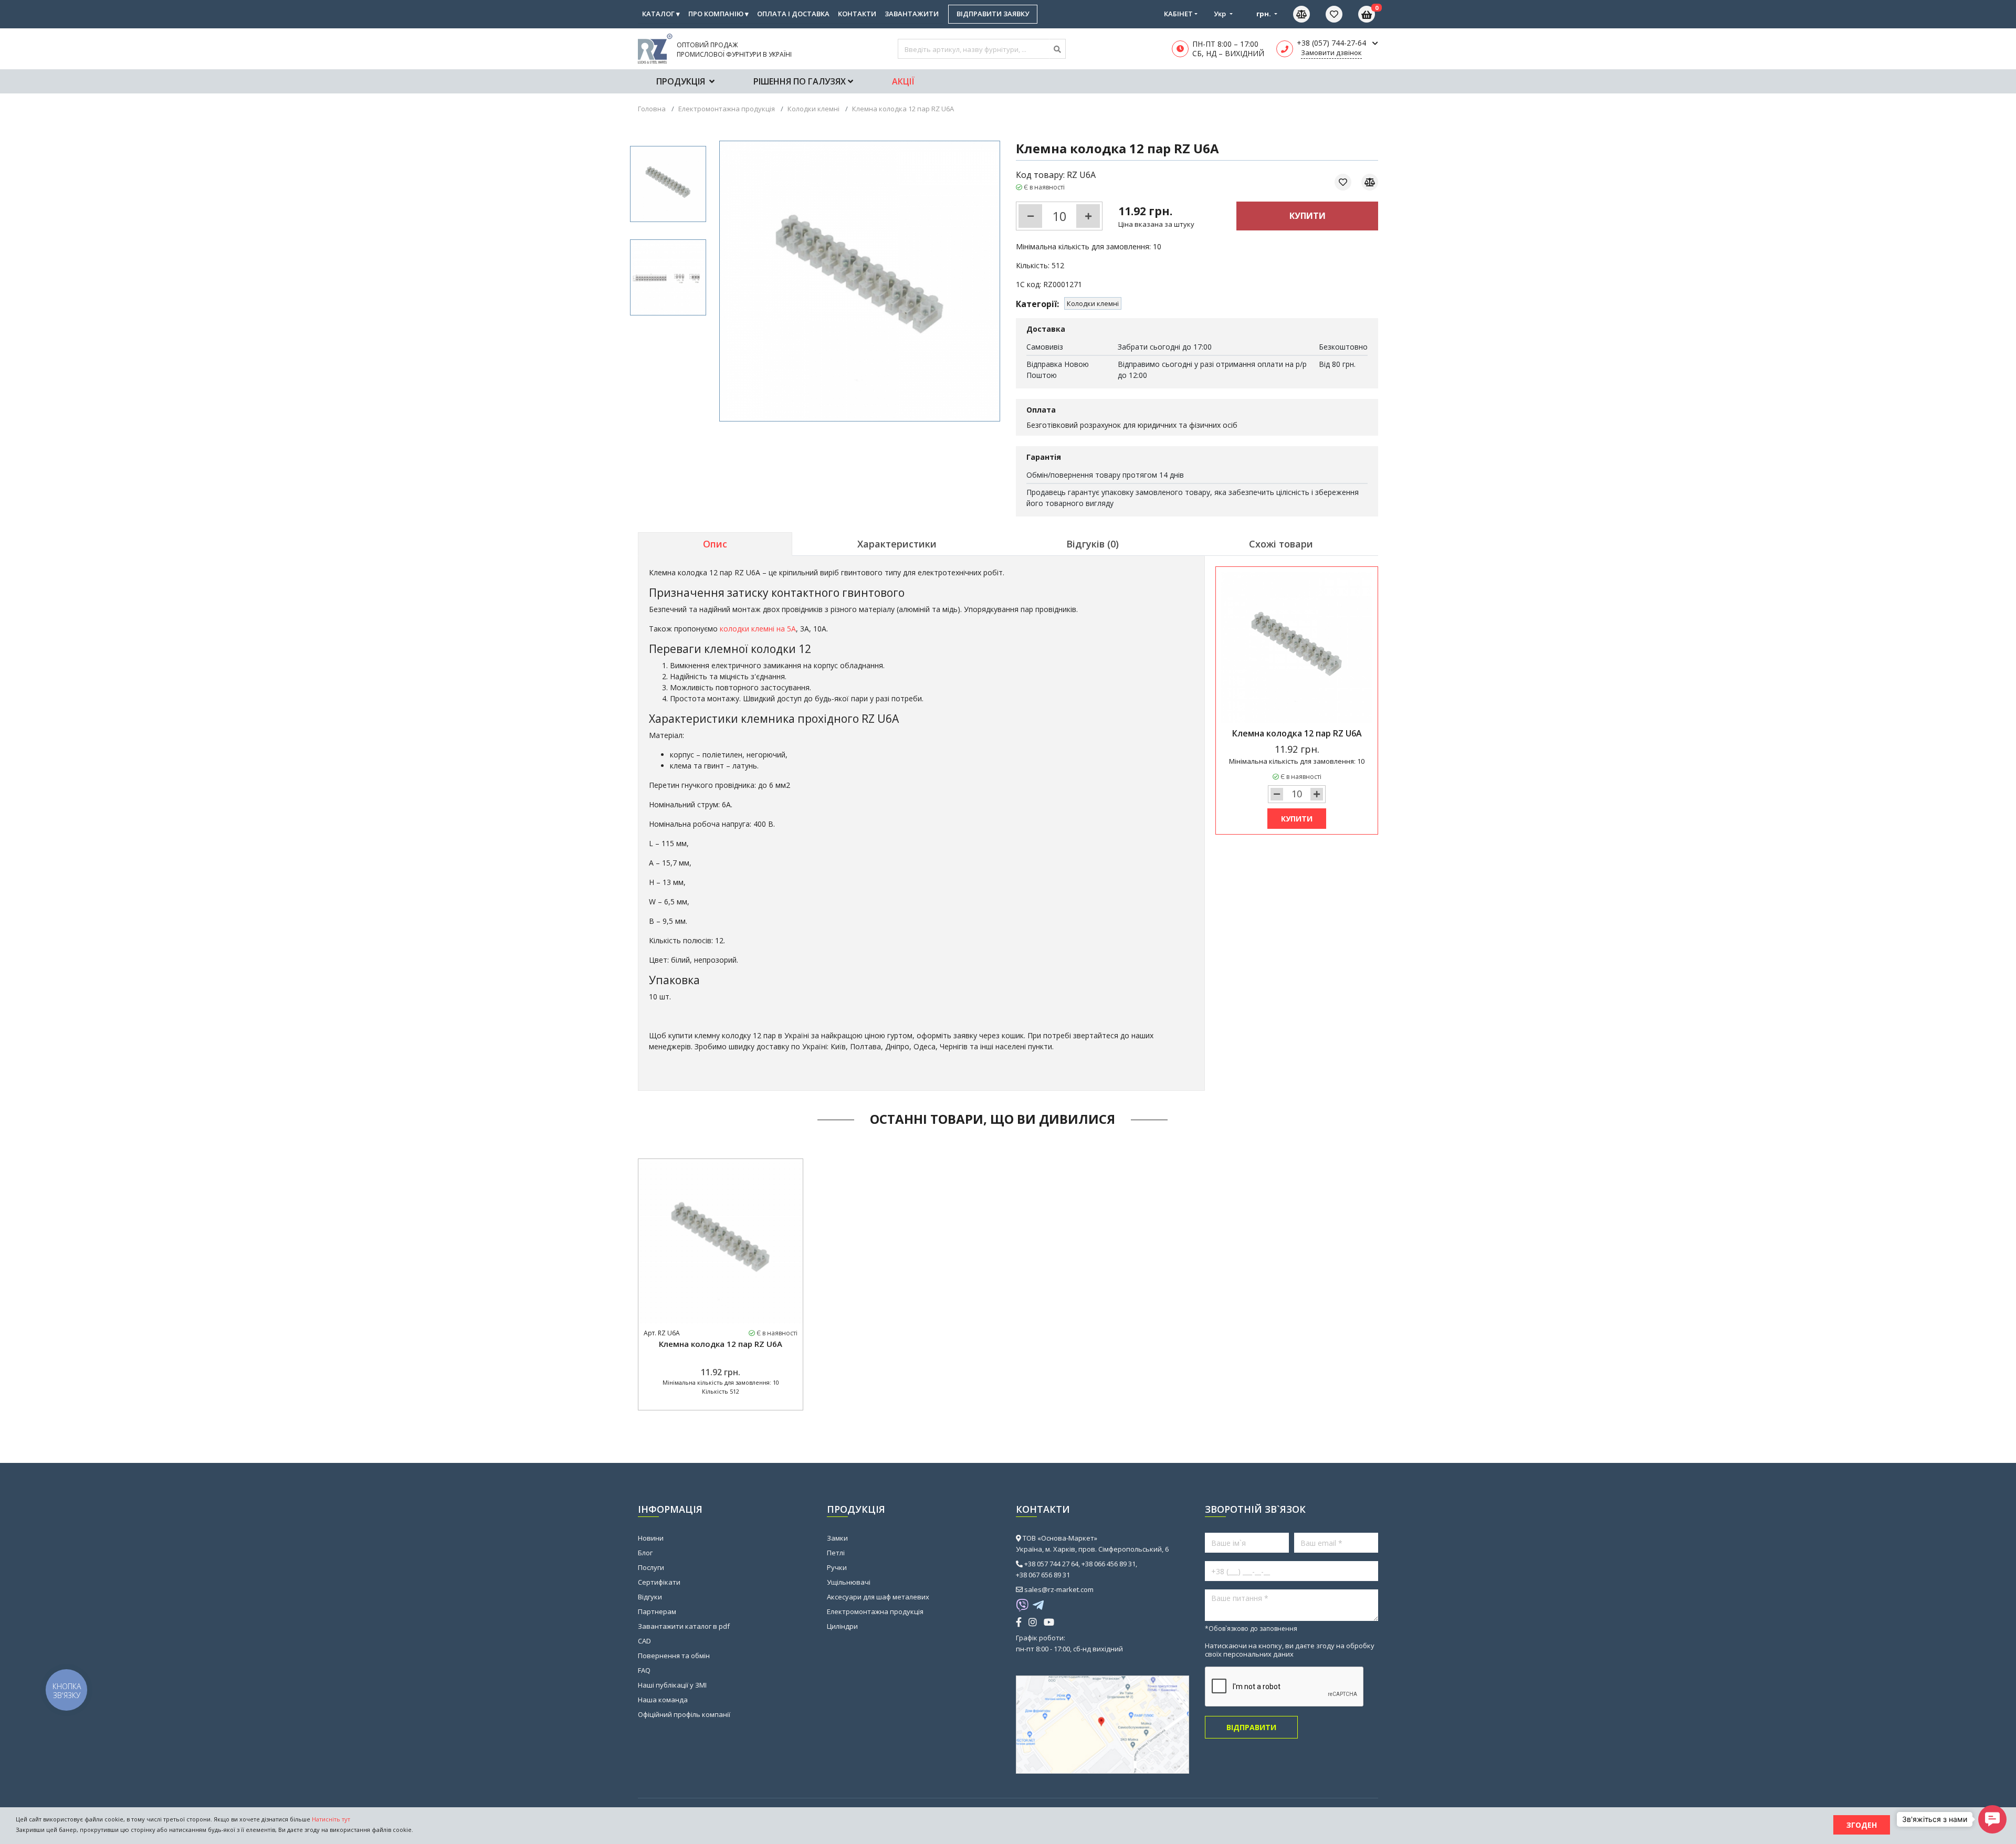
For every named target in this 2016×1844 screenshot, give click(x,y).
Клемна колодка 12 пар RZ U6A (721, 1344)
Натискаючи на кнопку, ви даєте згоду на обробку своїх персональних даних (1290, 1650)
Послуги (651, 1567)
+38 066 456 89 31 (1109, 1564)
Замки (837, 1538)
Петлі (836, 1553)
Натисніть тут (331, 1819)
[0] (1342, 14)
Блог (645, 1553)
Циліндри (842, 1626)
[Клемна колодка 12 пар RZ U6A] (668, 184)
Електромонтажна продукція (875, 1611)
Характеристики (897, 544)
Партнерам (657, 1611)
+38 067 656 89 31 (1043, 1575)
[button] (1992, 1819)
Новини (651, 1538)
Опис (715, 544)
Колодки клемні (1093, 303)
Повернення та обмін (674, 1656)
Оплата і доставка (793, 14)
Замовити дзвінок (1331, 52)
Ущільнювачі (849, 1582)
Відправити (1251, 1727)
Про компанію (718, 14)
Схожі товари (1281, 544)
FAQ (644, 1670)
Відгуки (650, 1597)
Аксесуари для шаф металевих (878, 1597)
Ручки (837, 1567)
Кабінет (1178, 14)
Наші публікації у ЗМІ (672, 1685)
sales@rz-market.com (1059, 1589)
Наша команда (663, 1700)
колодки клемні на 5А (758, 629)
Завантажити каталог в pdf (684, 1626)
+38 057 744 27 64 (1051, 1564)
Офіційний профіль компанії (684, 1714)
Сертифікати (659, 1582)
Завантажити (912, 14)
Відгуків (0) (1093, 544)
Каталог (661, 14)
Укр (1221, 14)
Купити (1308, 216)
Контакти (857, 14)
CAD (644, 1641)
